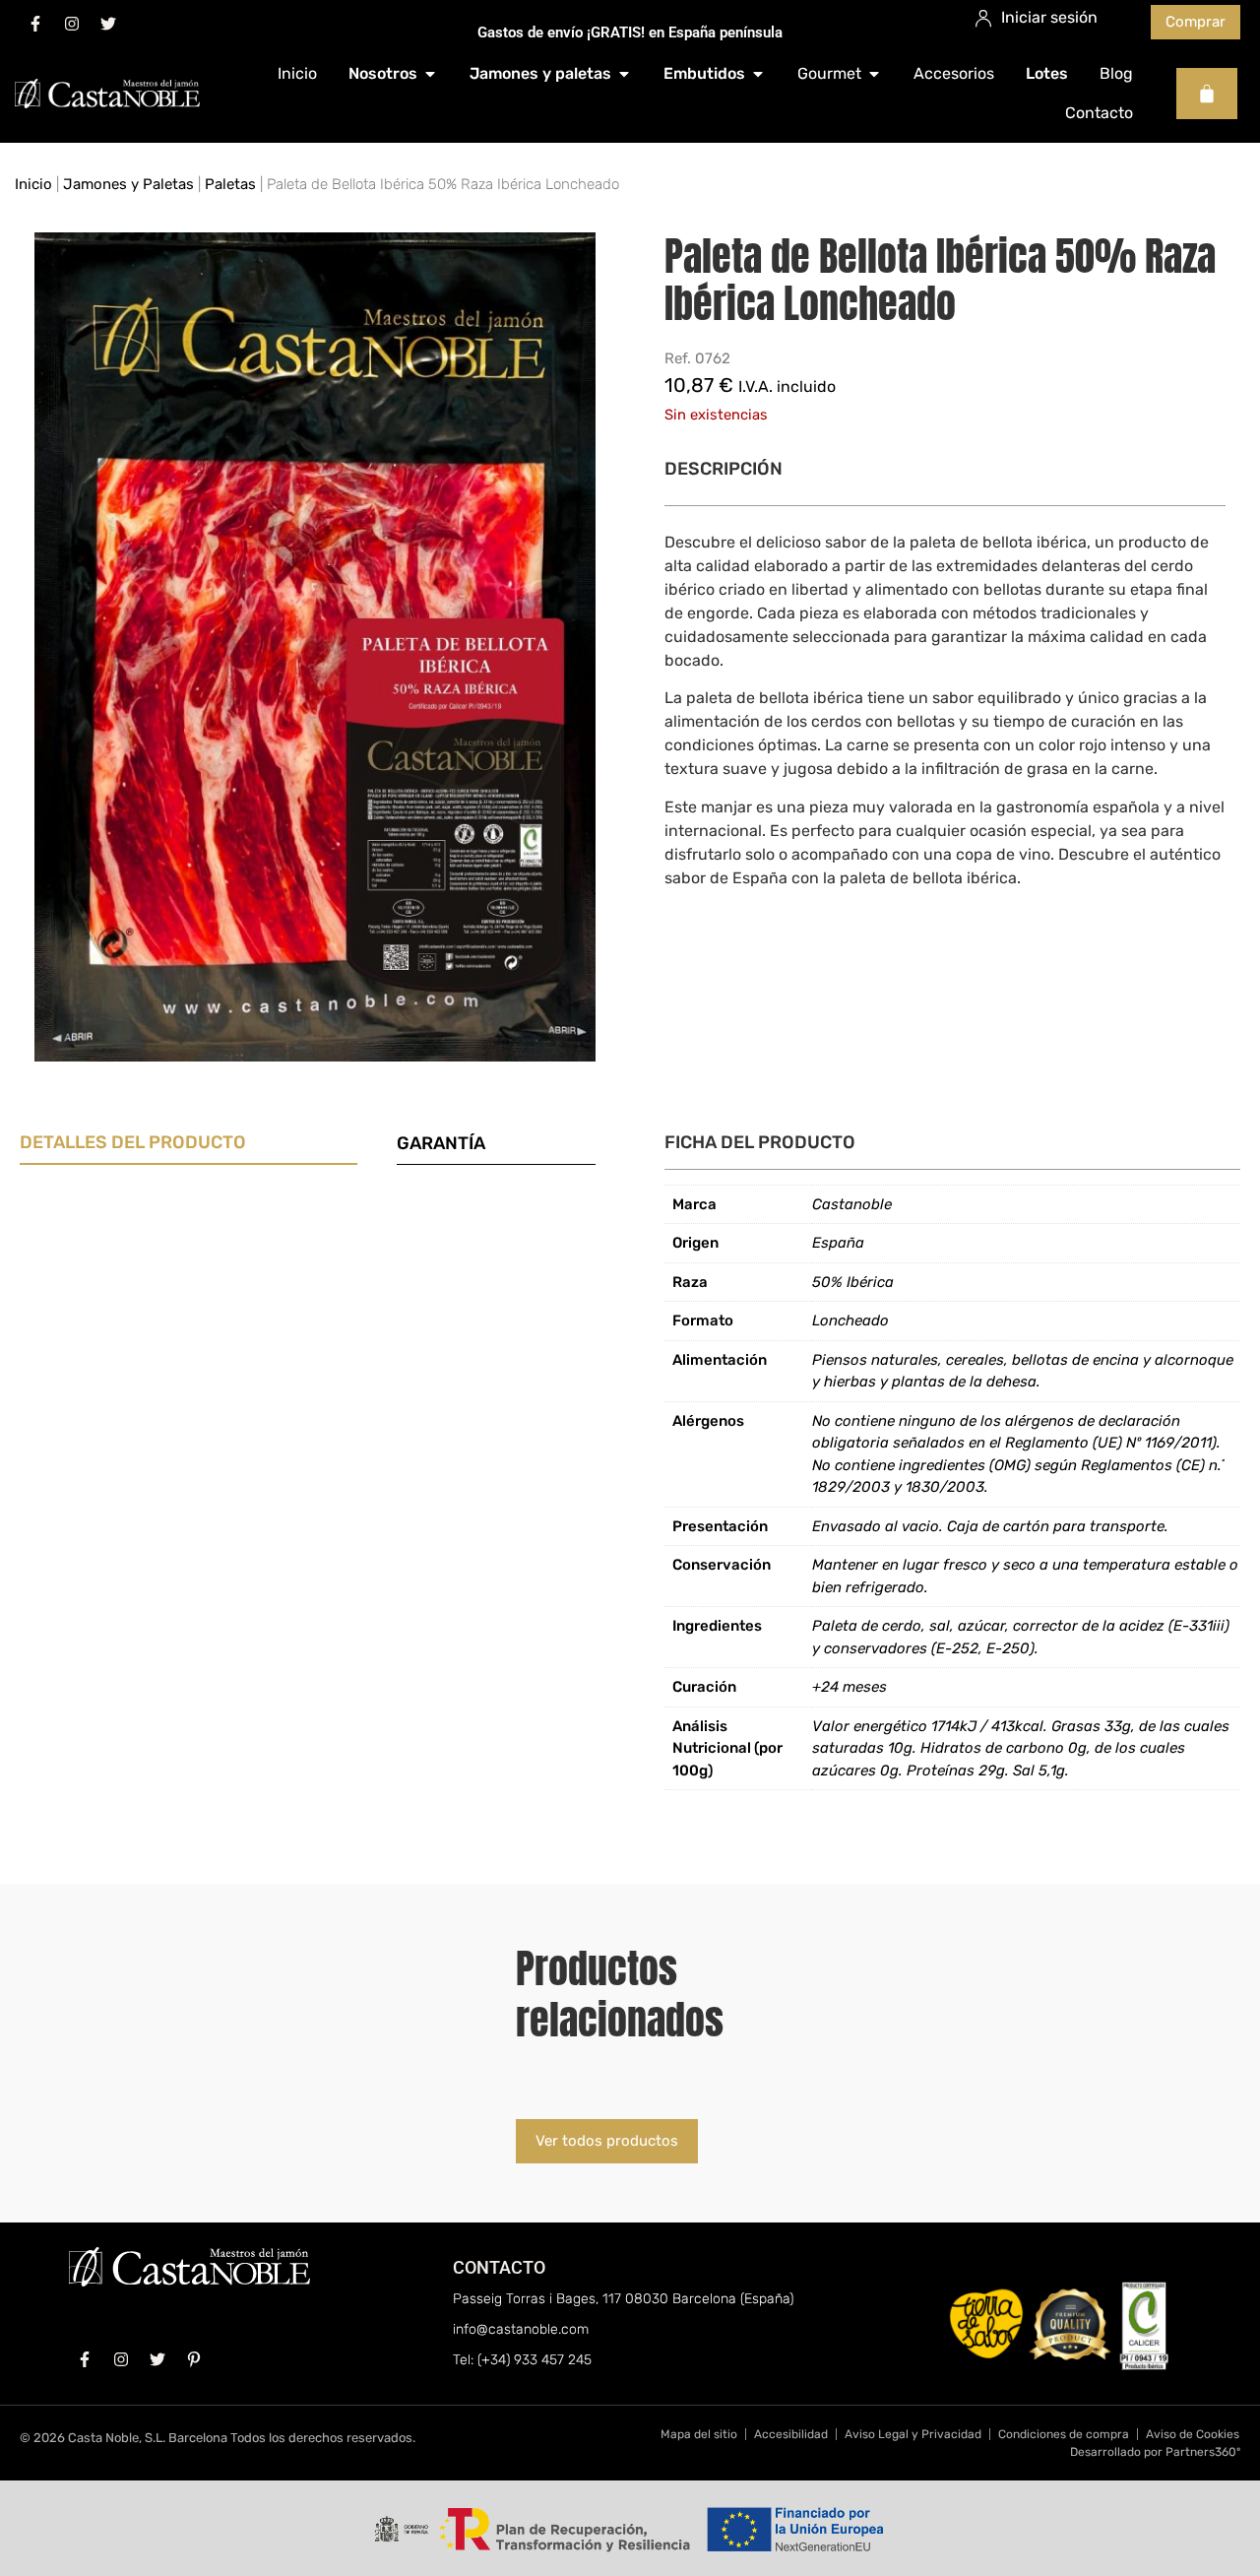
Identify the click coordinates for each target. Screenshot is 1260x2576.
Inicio (33, 184)
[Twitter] (108, 24)
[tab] (189, 1147)
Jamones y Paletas (128, 184)
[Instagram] (72, 24)
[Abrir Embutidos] (758, 74)
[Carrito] (1207, 94)
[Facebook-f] (35, 24)
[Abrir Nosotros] (430, 74)
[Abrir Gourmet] (874, 74)
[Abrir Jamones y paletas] (624, 74)
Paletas (230, 184)
